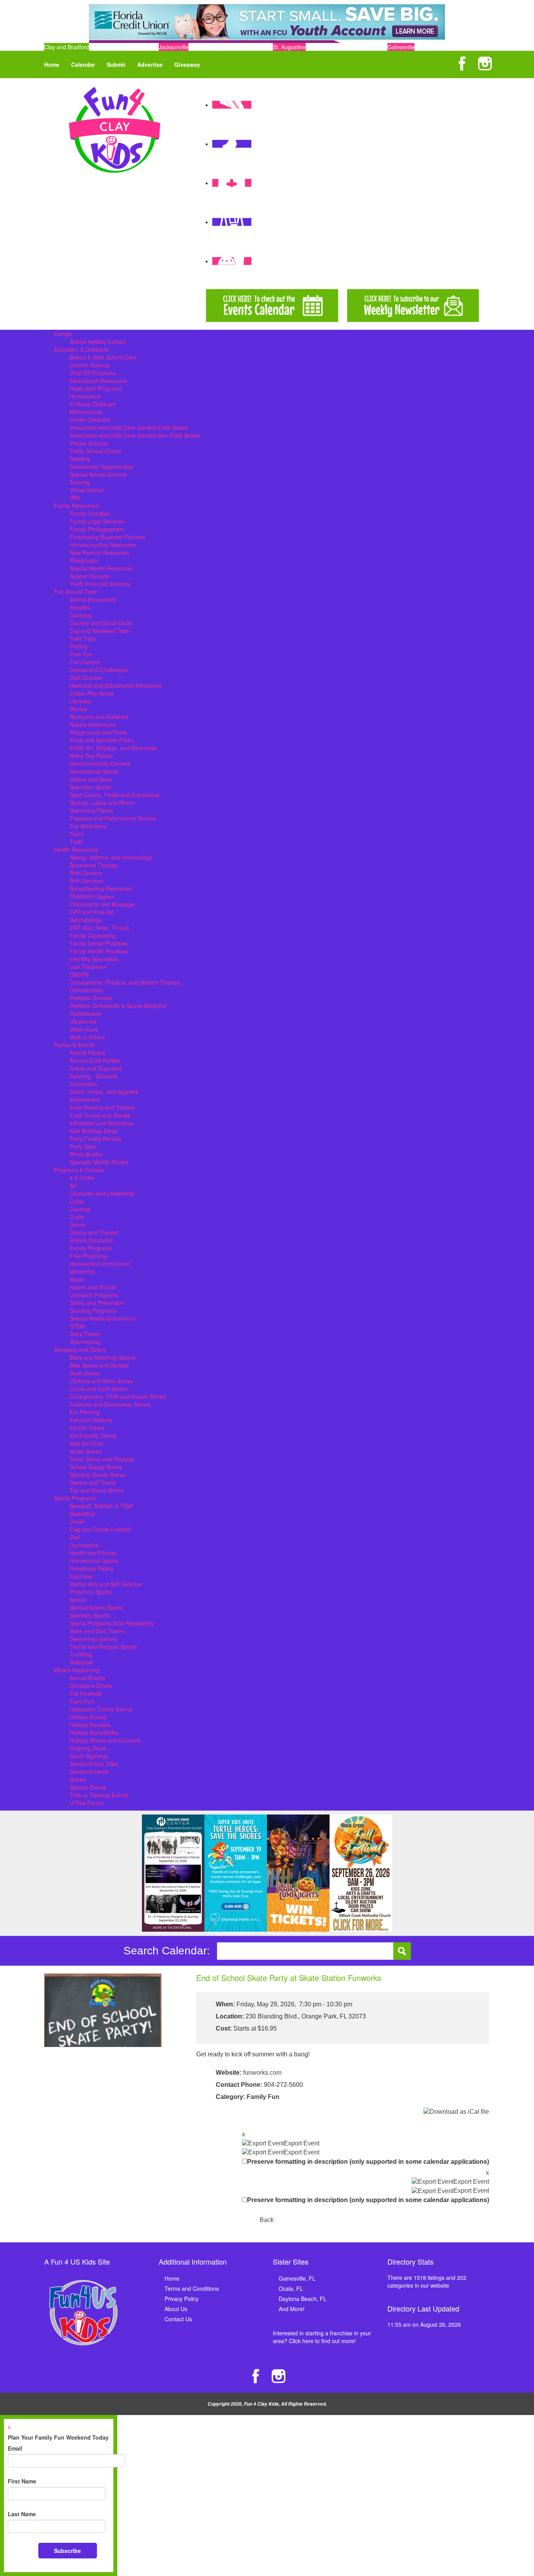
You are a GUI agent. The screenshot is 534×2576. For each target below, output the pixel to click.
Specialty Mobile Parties (99, 1162)
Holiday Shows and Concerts (105, 1740)
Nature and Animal (93, 1287)
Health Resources (76, 849)
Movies (78, 709)
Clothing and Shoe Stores (101, 1381)
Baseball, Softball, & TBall (101, 1506)
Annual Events (87, 1678)
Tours (77, 834)
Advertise (150, 64)
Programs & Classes (79, 1170)
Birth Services (87, 881)
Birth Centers (86, 873)
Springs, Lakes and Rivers (102, 803)
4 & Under (82, 1178)
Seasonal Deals (89, 1772)
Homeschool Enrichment (100, 1264)
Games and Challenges (99, 670)
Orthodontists (86, 990)
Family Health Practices (99, 951)
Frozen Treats (87, 1428)
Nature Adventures (93, 724)
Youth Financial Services (100, 584)
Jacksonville (174, 47)
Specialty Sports (90, 1615)
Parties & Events (74, 1045)
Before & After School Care (103, 357)
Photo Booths (86, 1154)
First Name (22, 2481)
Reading (80, 459)
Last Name (22, 2514)
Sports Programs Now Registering (112, 1623)
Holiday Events (88, 1717)
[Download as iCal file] (456, 2112)
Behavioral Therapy (94, 865)
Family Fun (263, 2097)
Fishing (79, 646)
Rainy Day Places (91, 756)
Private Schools (89, 443)
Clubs (77, 1201)
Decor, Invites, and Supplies (104, 1092)
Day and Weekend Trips (99, 631)
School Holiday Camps (98, 341)
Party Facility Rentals (96, 1139)
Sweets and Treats (93, 1482)
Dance (78, 1225)
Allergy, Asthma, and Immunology (111, 857)
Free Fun (81, 654)
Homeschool (85, 396)
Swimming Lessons (93, 1639)
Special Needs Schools (98, 474)
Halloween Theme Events (101, 1709)
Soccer (78, 1600)
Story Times (84, 1334)
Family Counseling (92, 935)
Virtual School (87, 490)
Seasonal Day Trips (94, 1764)
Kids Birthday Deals (94, 1131)
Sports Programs (75, 1498)
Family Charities (90, 513)
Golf (75, 1537)
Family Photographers (97, 529)
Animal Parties (87, 1053)
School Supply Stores (96, 1467)
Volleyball (81, 1662)
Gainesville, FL (297, 2278)
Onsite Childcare (90, 420)
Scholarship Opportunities (101, 467)
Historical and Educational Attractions (116, 685)
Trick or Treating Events (99, 1795)
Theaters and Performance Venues (113, 818)
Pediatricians (85, 1014)
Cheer (77, 1521)
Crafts (77, 1217)
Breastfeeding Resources (101, 888)
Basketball (82, 1514)
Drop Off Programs (93, 373)
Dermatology (85, 920)
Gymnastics (84, 1545)
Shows (78, 1779)
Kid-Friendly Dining (93, 1435)
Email (15, 2448)
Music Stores (86, 1451)
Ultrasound (83, 1021)
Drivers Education (91, 1240)
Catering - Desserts (94, 1076)
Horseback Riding (91, 1568)
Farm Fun (82, 1701)
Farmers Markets (91, 1420)
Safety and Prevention (97, 1303)
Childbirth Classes (92, 896)
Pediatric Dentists (91, 998)
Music (77, 1279)
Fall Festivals (86, 1693)
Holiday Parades (90, 1725)
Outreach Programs (94, 1295)
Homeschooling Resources (103, 545)
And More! (292, 2309)
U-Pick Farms (86, 1803)
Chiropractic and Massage (102, 904)
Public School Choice (96, 451)
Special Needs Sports (96, 1607)
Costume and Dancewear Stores (110, 1404)
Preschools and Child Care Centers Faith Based (129, 427)
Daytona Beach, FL (303, 2299)
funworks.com (262, 2073)
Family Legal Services (97, 521)
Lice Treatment (88, 967)
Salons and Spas (90, 779)
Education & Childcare (81, 349)
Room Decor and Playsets (102, 1459)
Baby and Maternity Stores (102, 1357)
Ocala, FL (291, 2288)
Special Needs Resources (101, 568)
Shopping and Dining (80, 1350)
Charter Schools (90, 365)
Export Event (302, 2143)
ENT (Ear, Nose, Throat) (100, 928)
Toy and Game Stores (97, 1490)
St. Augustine (289, 47)
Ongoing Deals (88, 1748)
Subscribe (67, 2551)
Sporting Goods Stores (98, 1475)
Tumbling (81, 1654)
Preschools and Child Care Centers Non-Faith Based (135, 435)
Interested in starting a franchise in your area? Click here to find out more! (322, 2337)
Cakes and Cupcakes (96, 1068)
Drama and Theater (94, 1232)
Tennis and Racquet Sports (103, 1646)
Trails (76, 842)
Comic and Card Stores (99, 1389)
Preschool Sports (91, 1592)
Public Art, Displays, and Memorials (113, 748)
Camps (63, 334)
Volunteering (85, 1342)
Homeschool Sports (94, 1561)
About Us (176, 2309)
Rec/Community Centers (100, 763)
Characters (83, 1084)
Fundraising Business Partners (108, 537)
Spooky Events (88, 1787)
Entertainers (85, 1099)
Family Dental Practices (99, 943)
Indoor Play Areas (92, 693)
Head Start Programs (96, 388)
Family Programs (91, 1248)
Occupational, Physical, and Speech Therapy (125, 982)
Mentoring (82, 1271)
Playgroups (83, 560)
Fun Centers (85, 662)
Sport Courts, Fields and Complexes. (115, 795)
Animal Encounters (93, 599)
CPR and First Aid (92, 912)
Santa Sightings (89, 1756)
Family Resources (76, 506)
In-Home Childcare (93, 404)
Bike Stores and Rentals (99, 1365)
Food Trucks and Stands (100, 1115)
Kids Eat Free (86, 1443)
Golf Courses (86, 678)
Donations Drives (91, 1686)
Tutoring (80, 482)
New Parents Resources (99, 552)
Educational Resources (98, 381)
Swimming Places (91, 810)
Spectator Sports (90, 787)
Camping (81, 615)
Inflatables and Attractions (102, 1123)
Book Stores (85, 1373)
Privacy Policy (182, 2299)
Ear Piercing (85, 1412)
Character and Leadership (102, 1193)
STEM (77, 1326)
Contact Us (178, 2319)
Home (52, 64)
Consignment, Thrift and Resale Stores (118, 1396)
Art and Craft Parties (95, 1060)
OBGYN (79, 974)
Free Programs (88, 1256)
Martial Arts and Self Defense (106, 1584)
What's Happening (77, 1670)
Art (73, 1185)
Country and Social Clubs (101, 623)
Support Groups (89, 576)
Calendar (83, 64)
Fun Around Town (76, 592)
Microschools (86, 412)
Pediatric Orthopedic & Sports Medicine (118, 1006)
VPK (75, 498)
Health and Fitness (93, 1553)
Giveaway (187, 64)
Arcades (80, 607)
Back (267, 2220)
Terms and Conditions (192, 2288)
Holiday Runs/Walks (94, 1732)
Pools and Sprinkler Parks (101, 740)
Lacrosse (81, 1576)
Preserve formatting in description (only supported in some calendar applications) (368, 2162)
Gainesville (401, 47)
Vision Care (84, 1029)
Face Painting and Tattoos (102, 1107)
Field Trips (82, 638)
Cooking (80, 1209)
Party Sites (83, 1146)
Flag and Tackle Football (100, 1529)
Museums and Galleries (99, 717)
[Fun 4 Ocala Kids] (115, 129)
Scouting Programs (93, 1310)
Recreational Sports (94, 771)
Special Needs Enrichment (102, 1318)
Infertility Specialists (94, 959)
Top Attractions (88, 826)
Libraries (80, 701)
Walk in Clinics (87, 1037)
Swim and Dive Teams (97, 1631)
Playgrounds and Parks (98, 732)
